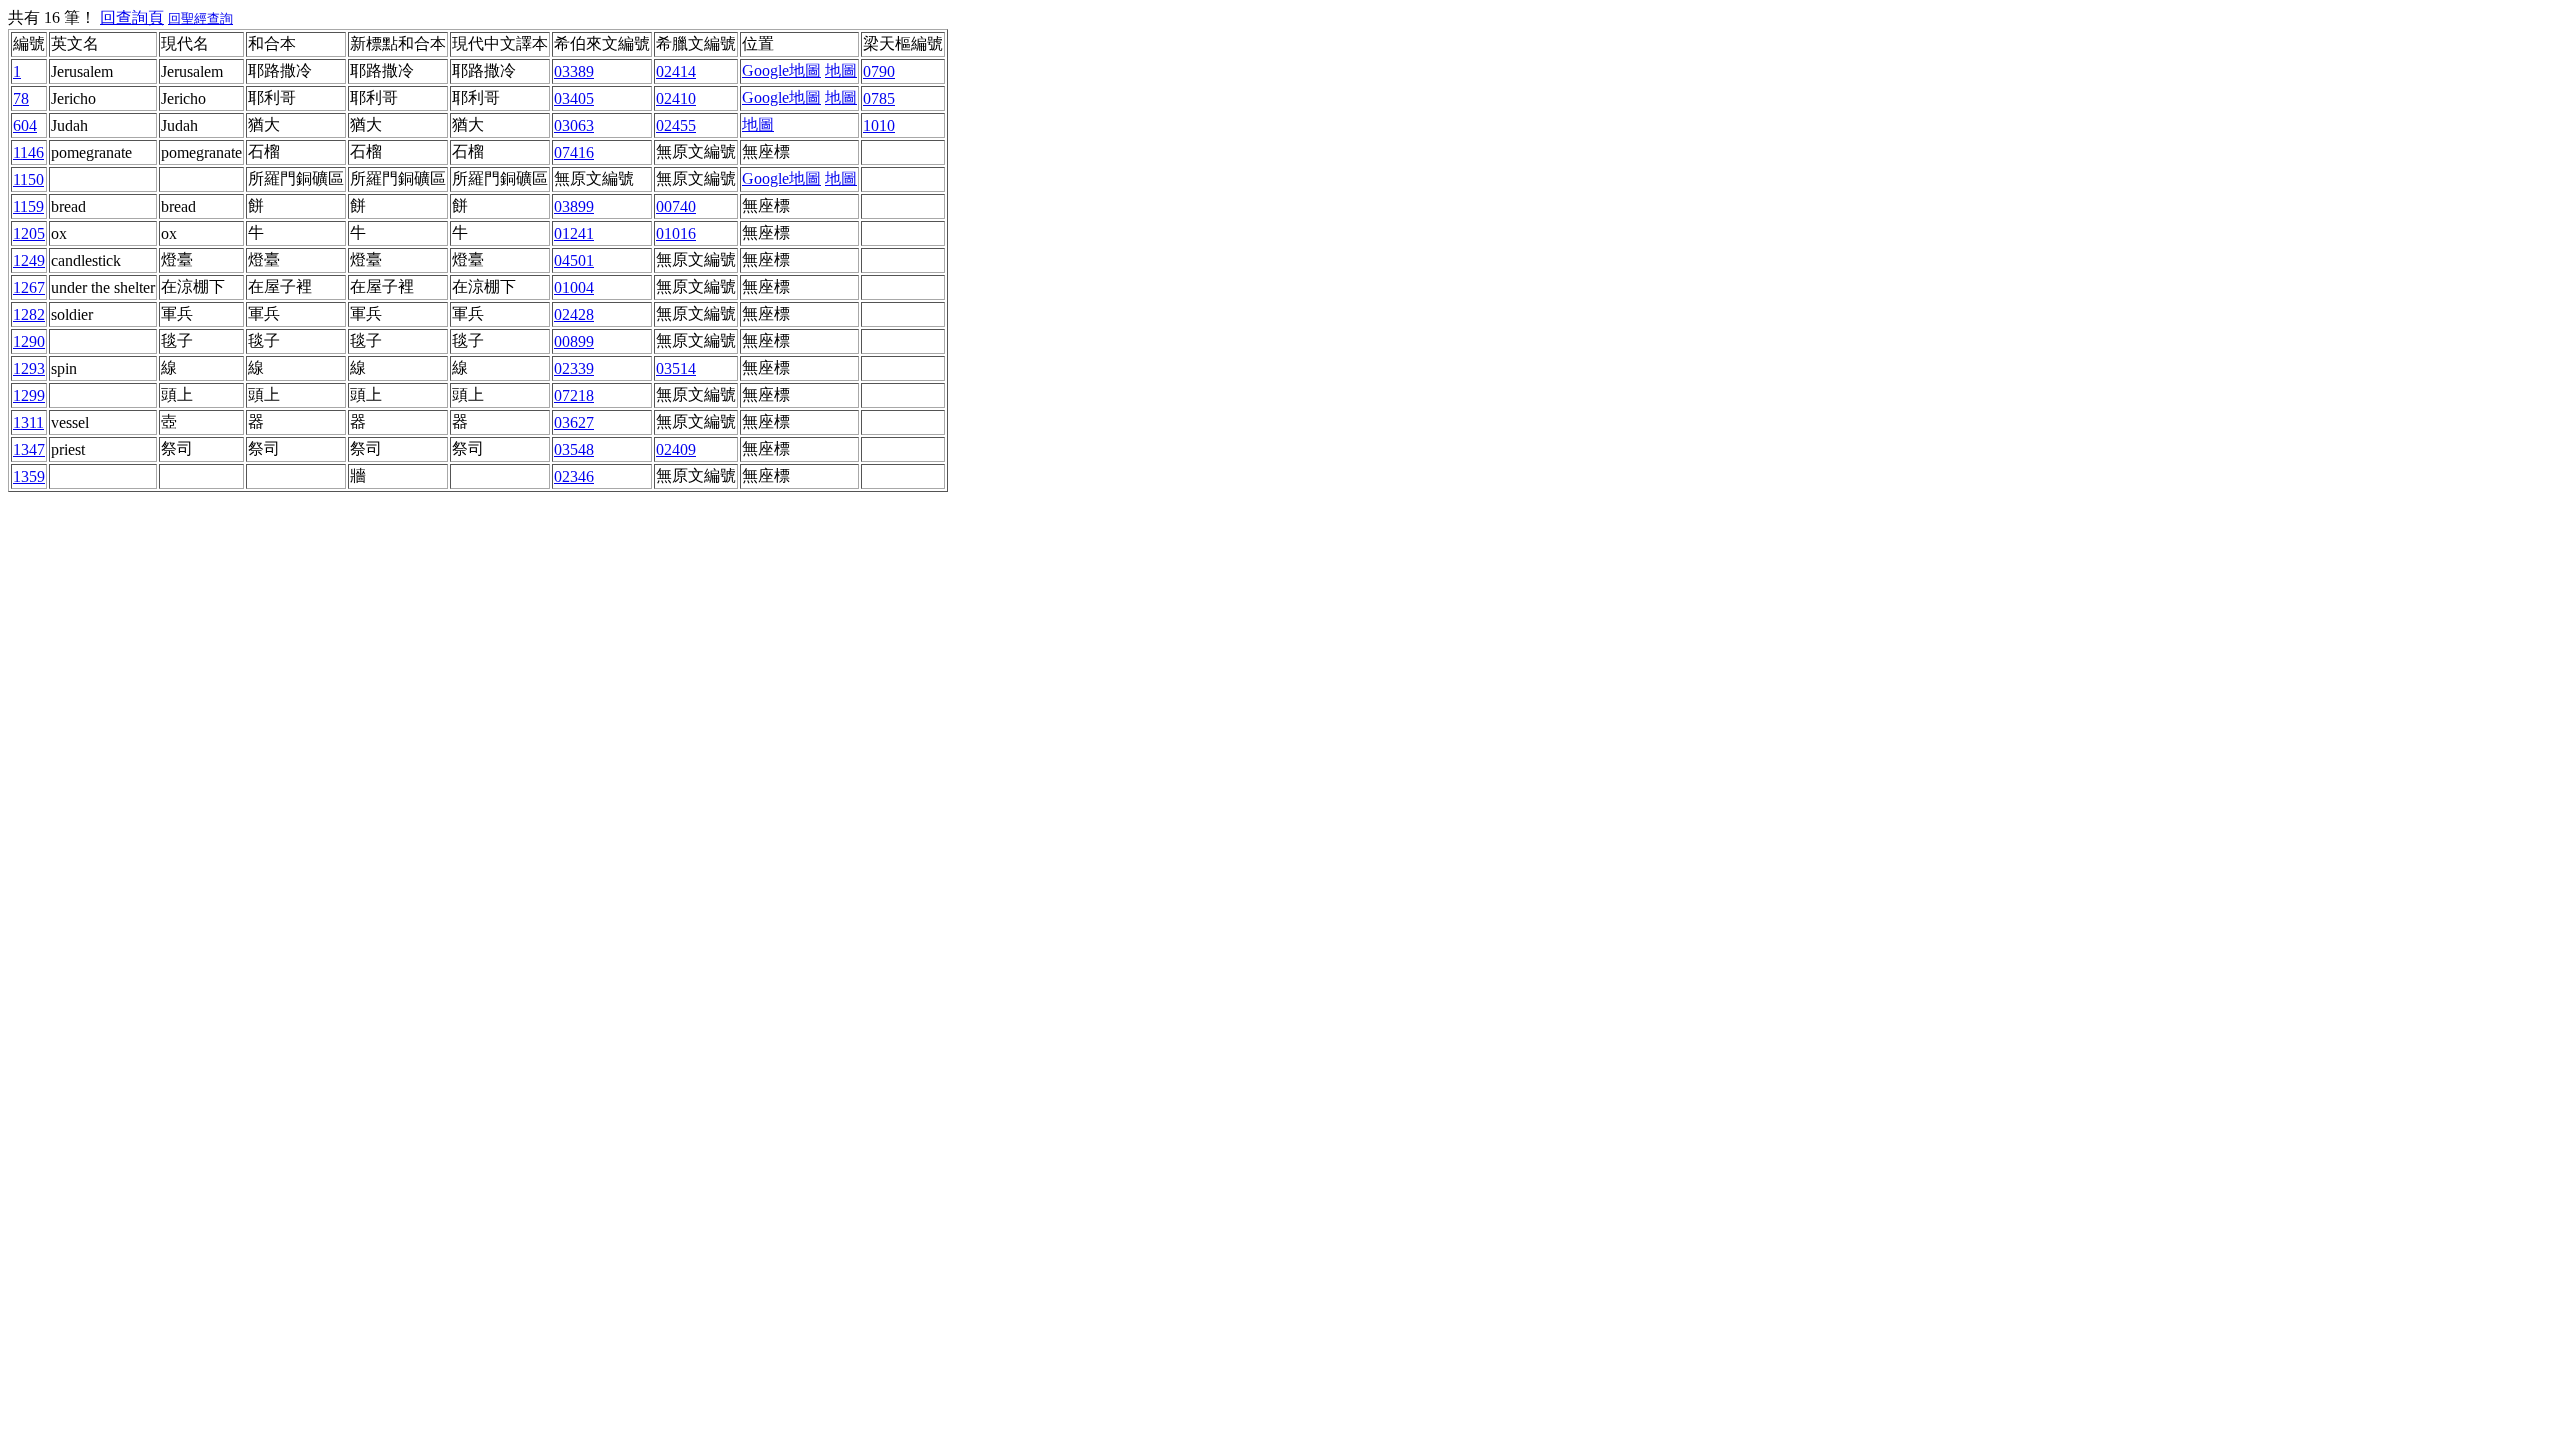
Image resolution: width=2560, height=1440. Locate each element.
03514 (676, 368)
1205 (29, 233)
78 (21, 98)
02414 (676, 71)
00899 (574, 341)
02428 (574, 314)
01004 (574, 287)
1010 (879, 125)
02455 (676, 125)
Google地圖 (781, 70)
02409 (676, 449)
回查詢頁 (132, 17)
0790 (879, 71)
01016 (676, 233)
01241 (574, 233)
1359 (29, 476)
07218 (574, 395)
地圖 (841, 70)
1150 (28, 179)
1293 (29, 368)
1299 (29, 395)
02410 (676, 98)
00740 (676, 206)
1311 (28, 422)
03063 (574, 125)
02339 (574, 368)
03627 (574, 422)
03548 (574, 449)
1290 (29, 341)
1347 (29, 449)
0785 (879, 98)
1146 (28, 152)
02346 (574, 476)
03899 (574, 206)
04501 (574, 260)
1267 (29, 287)
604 (25, 125)
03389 (574, 71)
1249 (29, 260)
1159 (28, 206)
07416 (574, 152)
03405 (574, 98)
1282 (29, 314)
